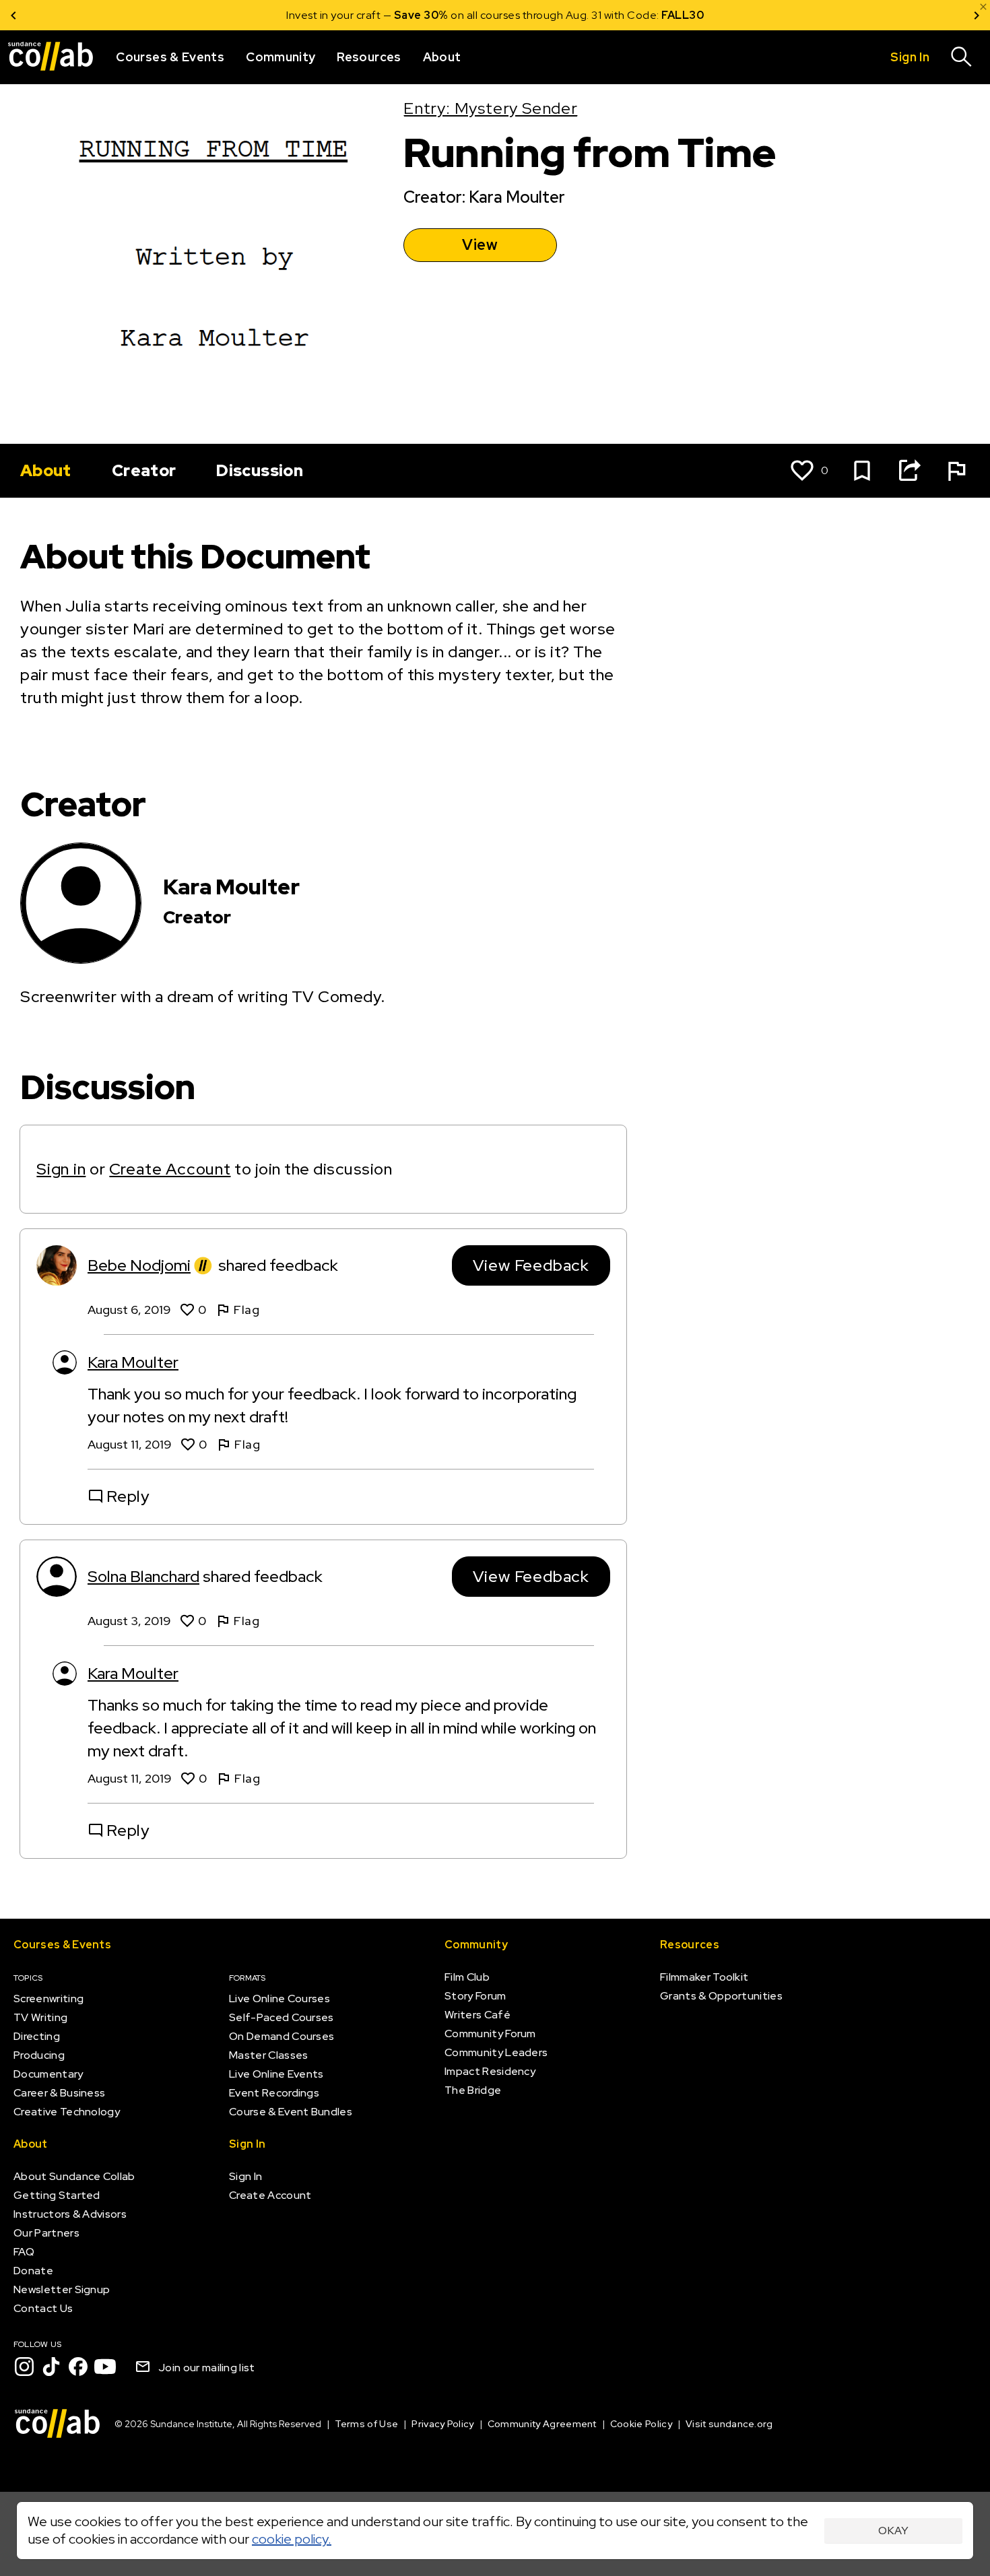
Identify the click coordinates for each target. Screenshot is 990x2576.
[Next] (977, 15)
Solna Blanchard (143, 1576)
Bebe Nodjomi (139, 1265)
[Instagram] (24, 2367)
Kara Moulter (133, 1362)
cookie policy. (292, 2539)
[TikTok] (51, 2367)
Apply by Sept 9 (656, 15)
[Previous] (13, 15)
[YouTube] (105, 2367)
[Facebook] (78, 2367)
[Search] (962, 57)
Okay (893, 2531)
